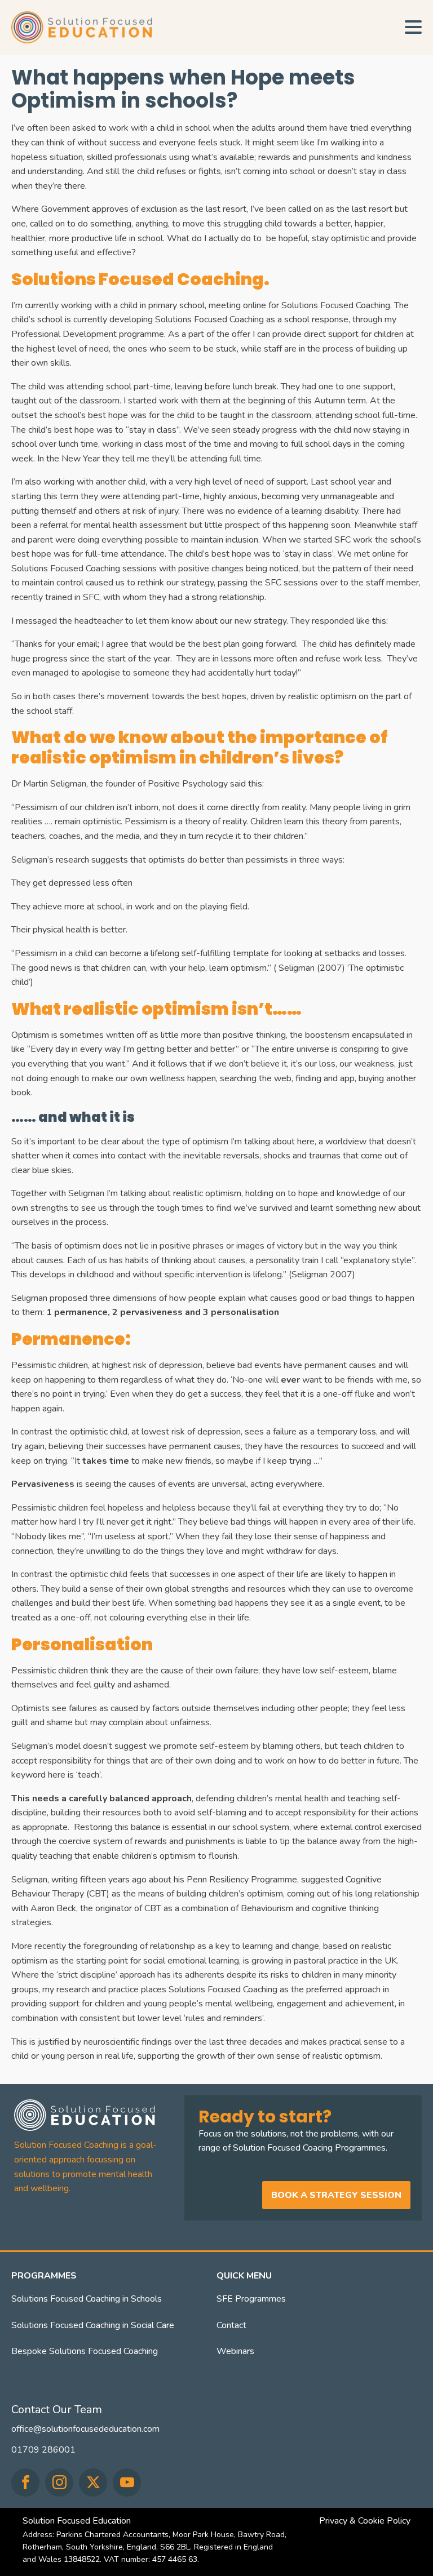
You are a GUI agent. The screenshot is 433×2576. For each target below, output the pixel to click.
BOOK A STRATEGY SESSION (336, 2195)
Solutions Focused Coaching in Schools (87, 2299)
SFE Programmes (251, 2299)
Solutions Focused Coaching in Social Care (93, 2325)
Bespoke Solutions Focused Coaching (85, 2351)
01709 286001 (43, 2450)
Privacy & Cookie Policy (365, 2521)
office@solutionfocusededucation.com (85, 2429)
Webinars (235, 2351)
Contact (231, 2325)
